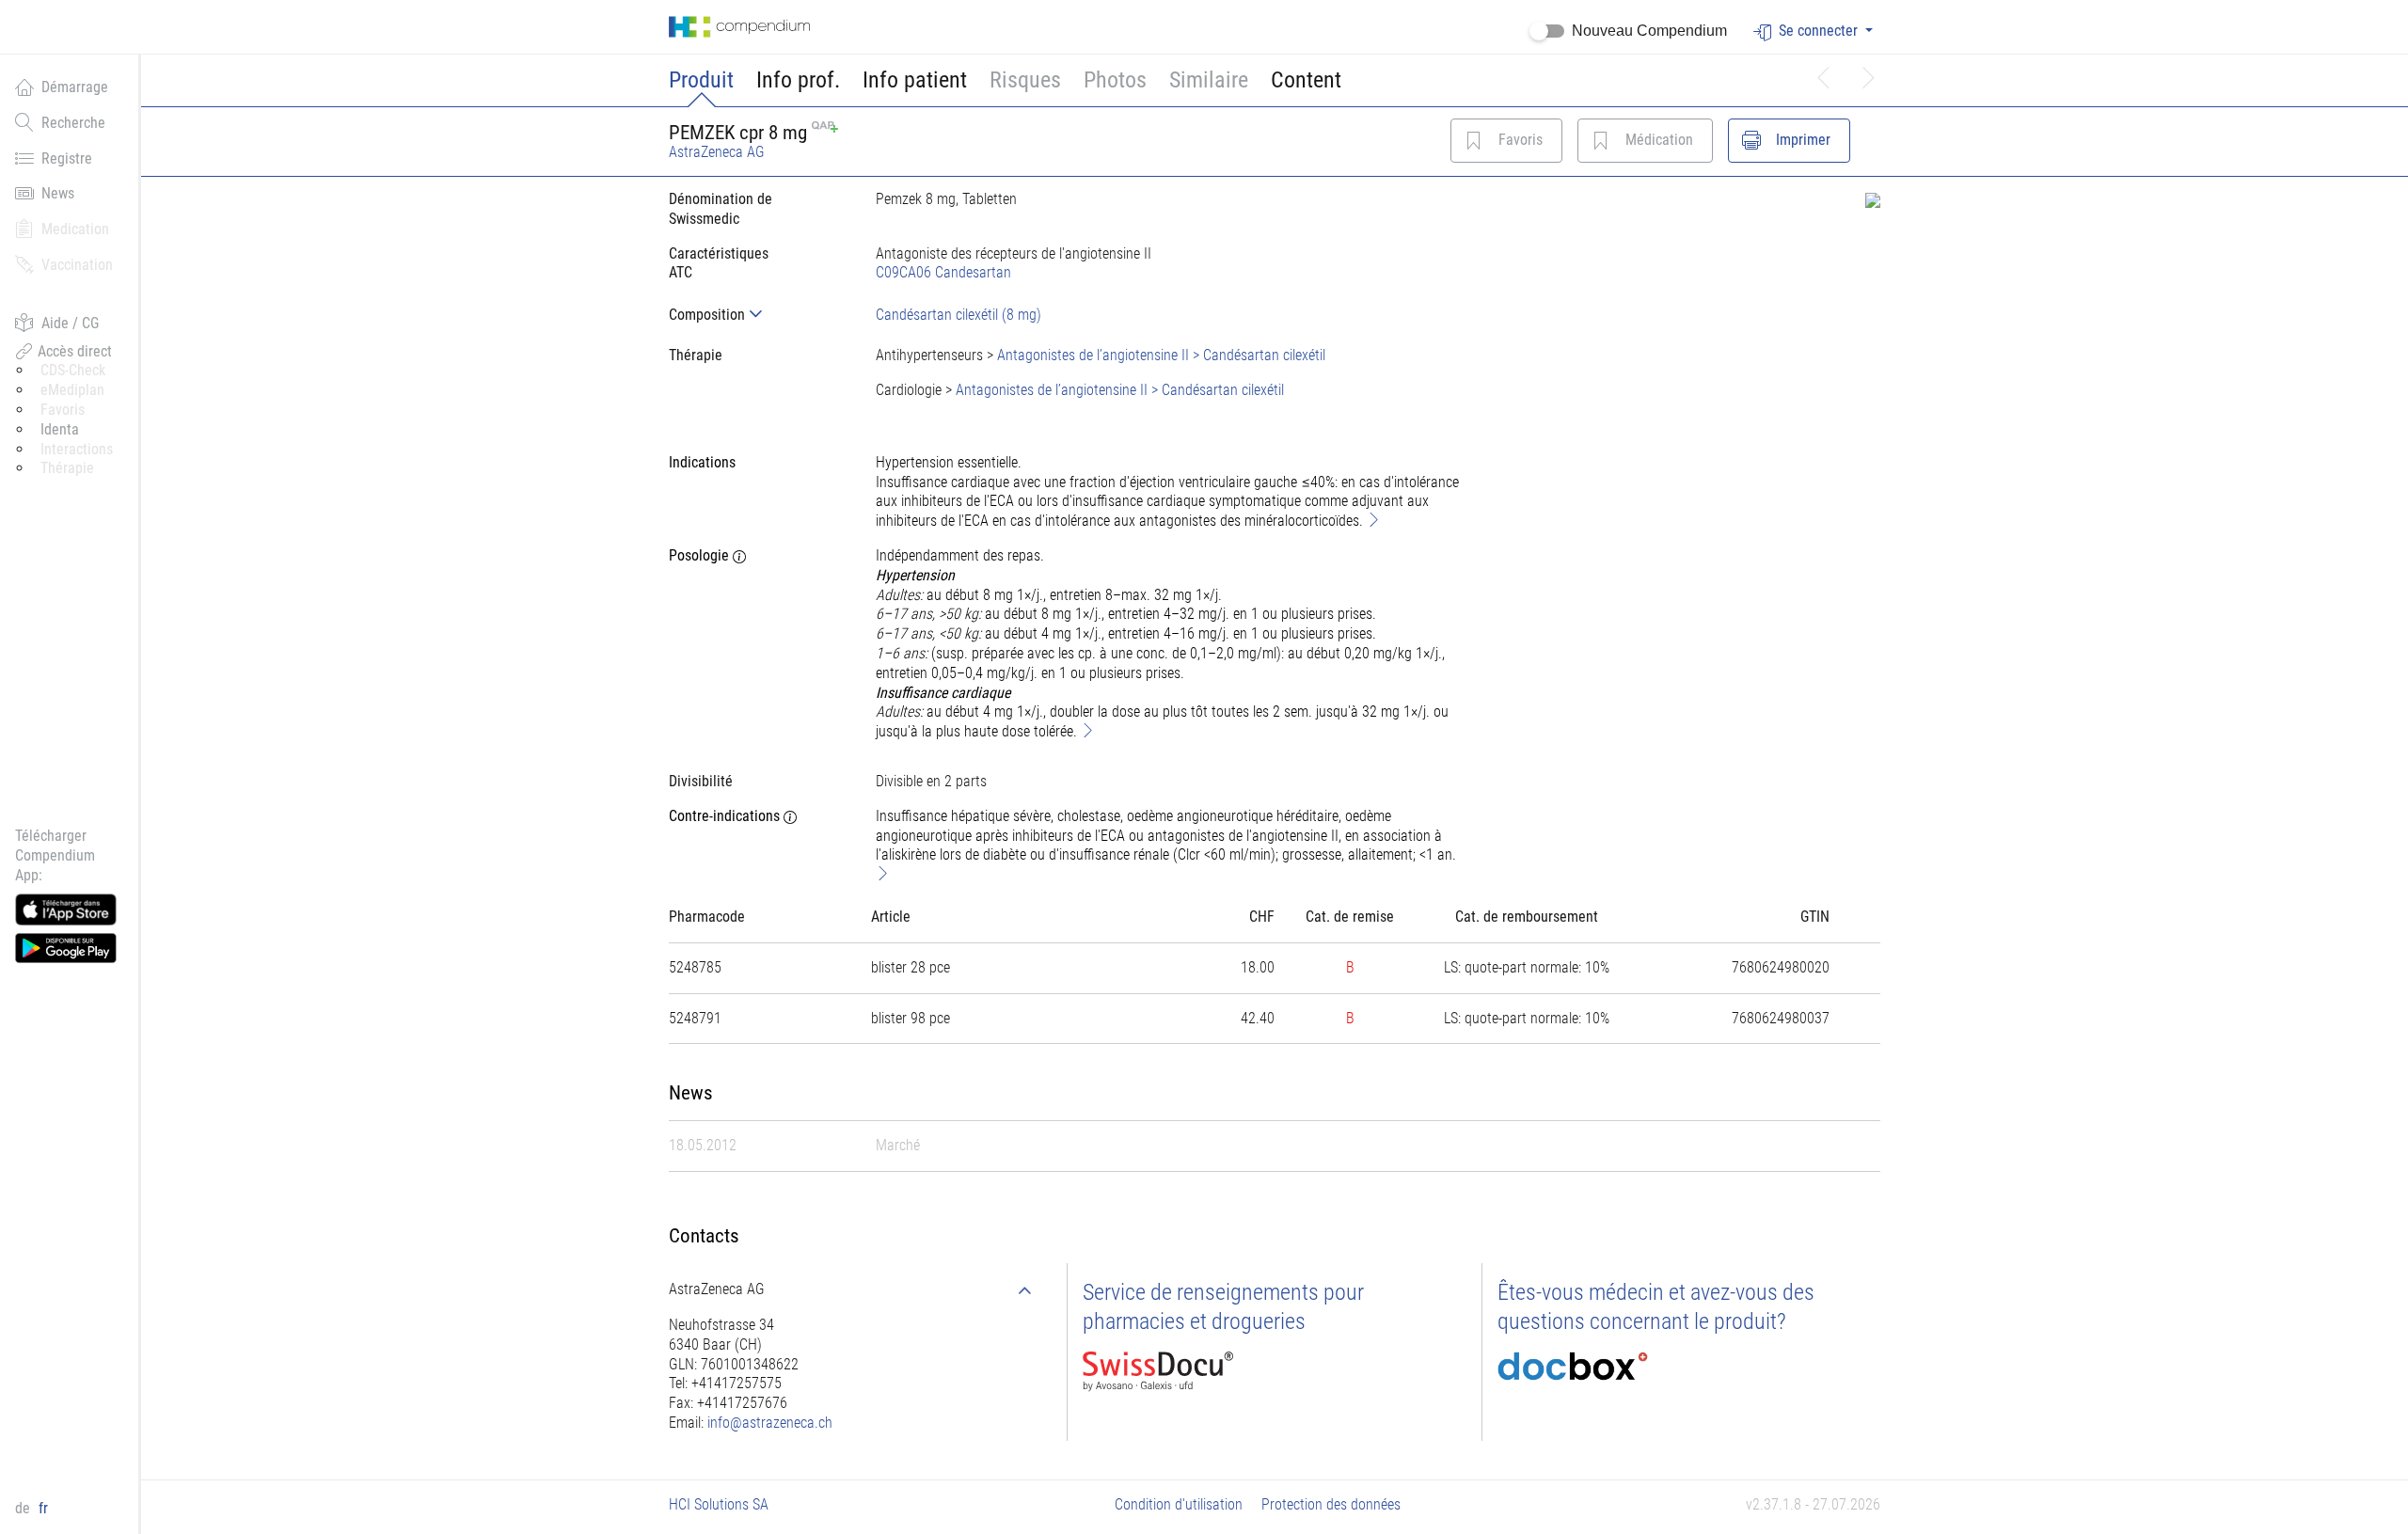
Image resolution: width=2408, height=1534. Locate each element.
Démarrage (75, 87)
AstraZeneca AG (717, 152)
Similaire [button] (1209, 80)
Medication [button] (75, 229)
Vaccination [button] (77, 265)
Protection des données (1331, 1504)
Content (1306, 80)
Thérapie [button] (67, 468)
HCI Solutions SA (719, 1504)
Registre (67, 158)
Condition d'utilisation (1179, 1504)
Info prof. (798, 80)
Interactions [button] (77, 449)
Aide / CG (70, 323)
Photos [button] (1115, 80)
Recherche (73, 123)
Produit (701, 80)
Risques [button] (1025, 80)
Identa (60, 429)
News (58, 193)
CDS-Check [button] (73, 370)
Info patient (915, 80)
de (24, 1508)
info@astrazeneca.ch (770, 1423)
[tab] (757, 315)
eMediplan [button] (72, 390)
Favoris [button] (63, 410)
